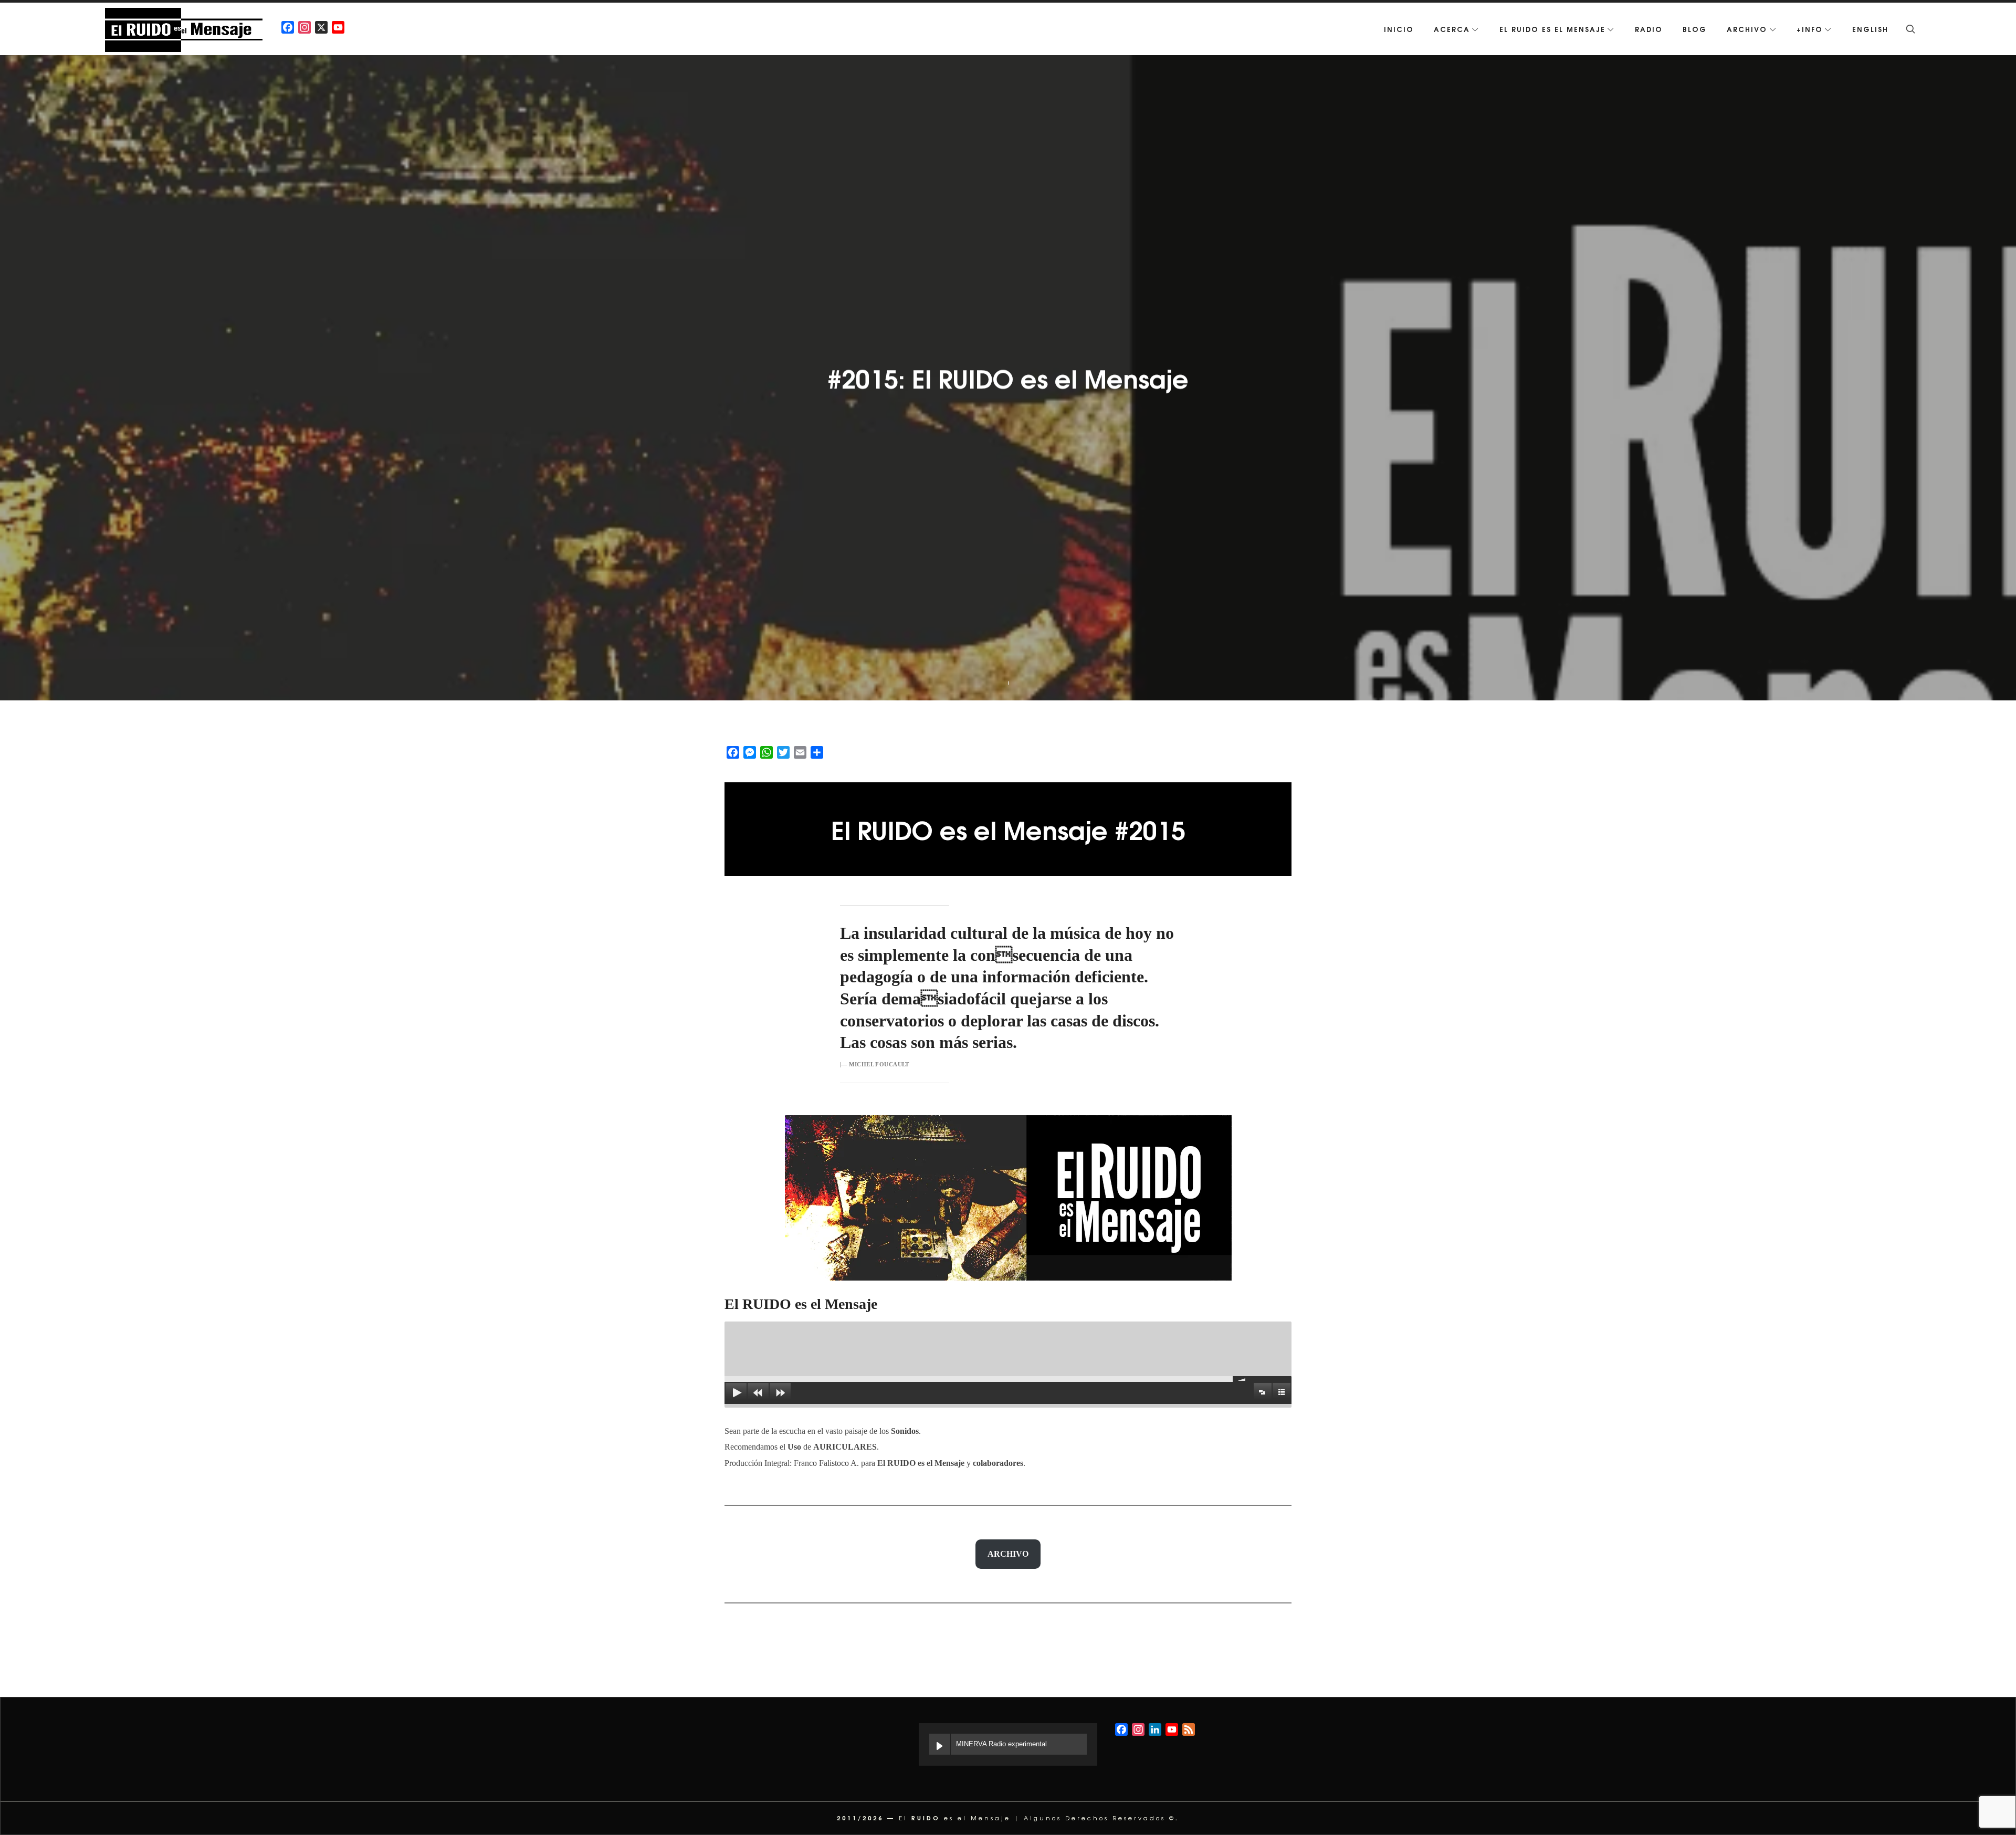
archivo (1008, 1554)
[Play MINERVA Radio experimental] (940, 1744)
